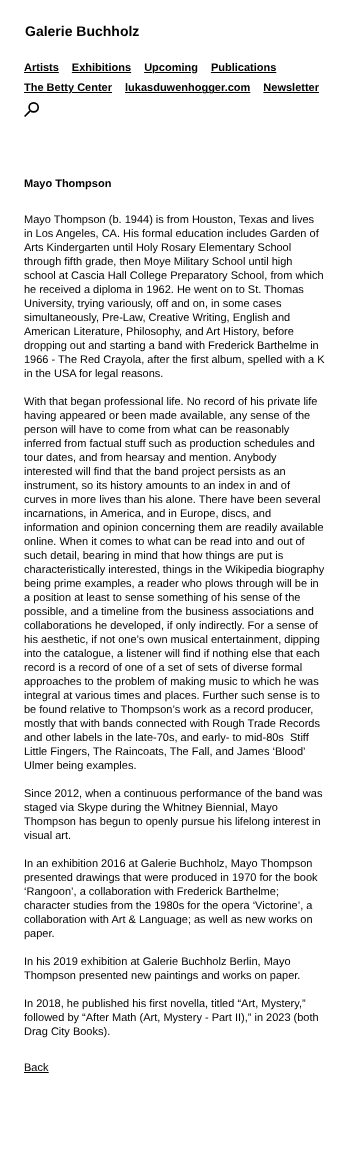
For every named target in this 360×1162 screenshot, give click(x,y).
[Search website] (31, 113)
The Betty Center (68, 88)
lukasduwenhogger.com (187, 88)
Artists (41, 68)
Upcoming (171, 68)
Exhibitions (101, 68)
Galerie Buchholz (82, 31)
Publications (243, 68)
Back (36, 1068)
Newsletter (291, 88)
